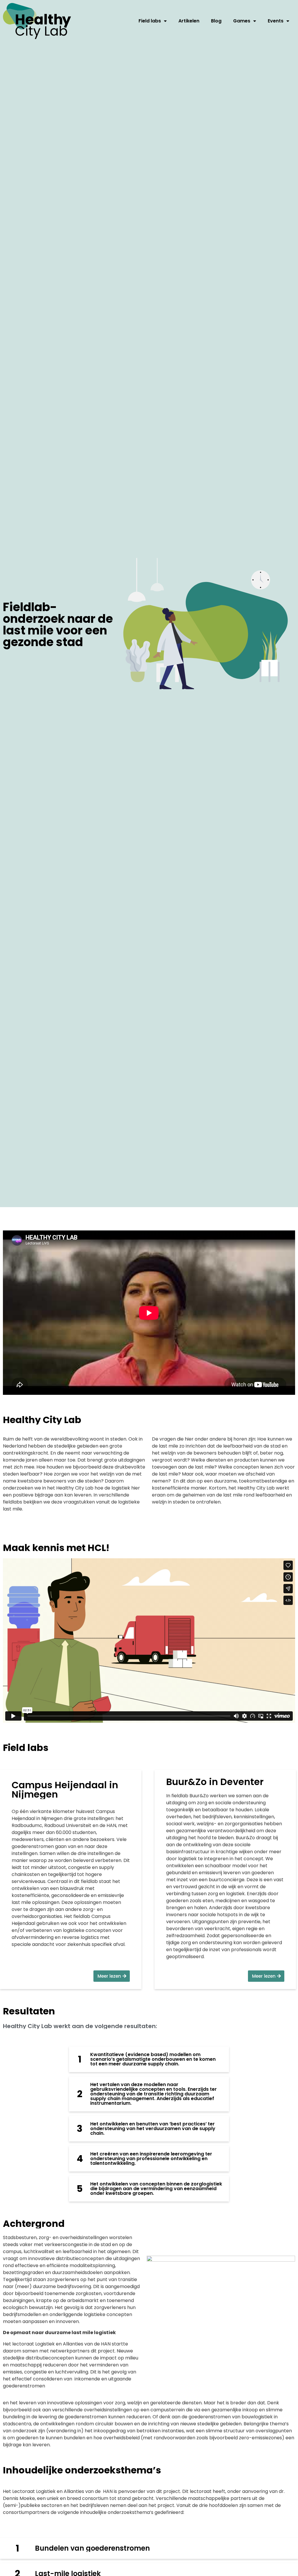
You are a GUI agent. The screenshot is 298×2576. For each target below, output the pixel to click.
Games (242, 21)
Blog (216, 21)
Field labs (150, 21)
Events (276, 21)
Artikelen (189, 21)
